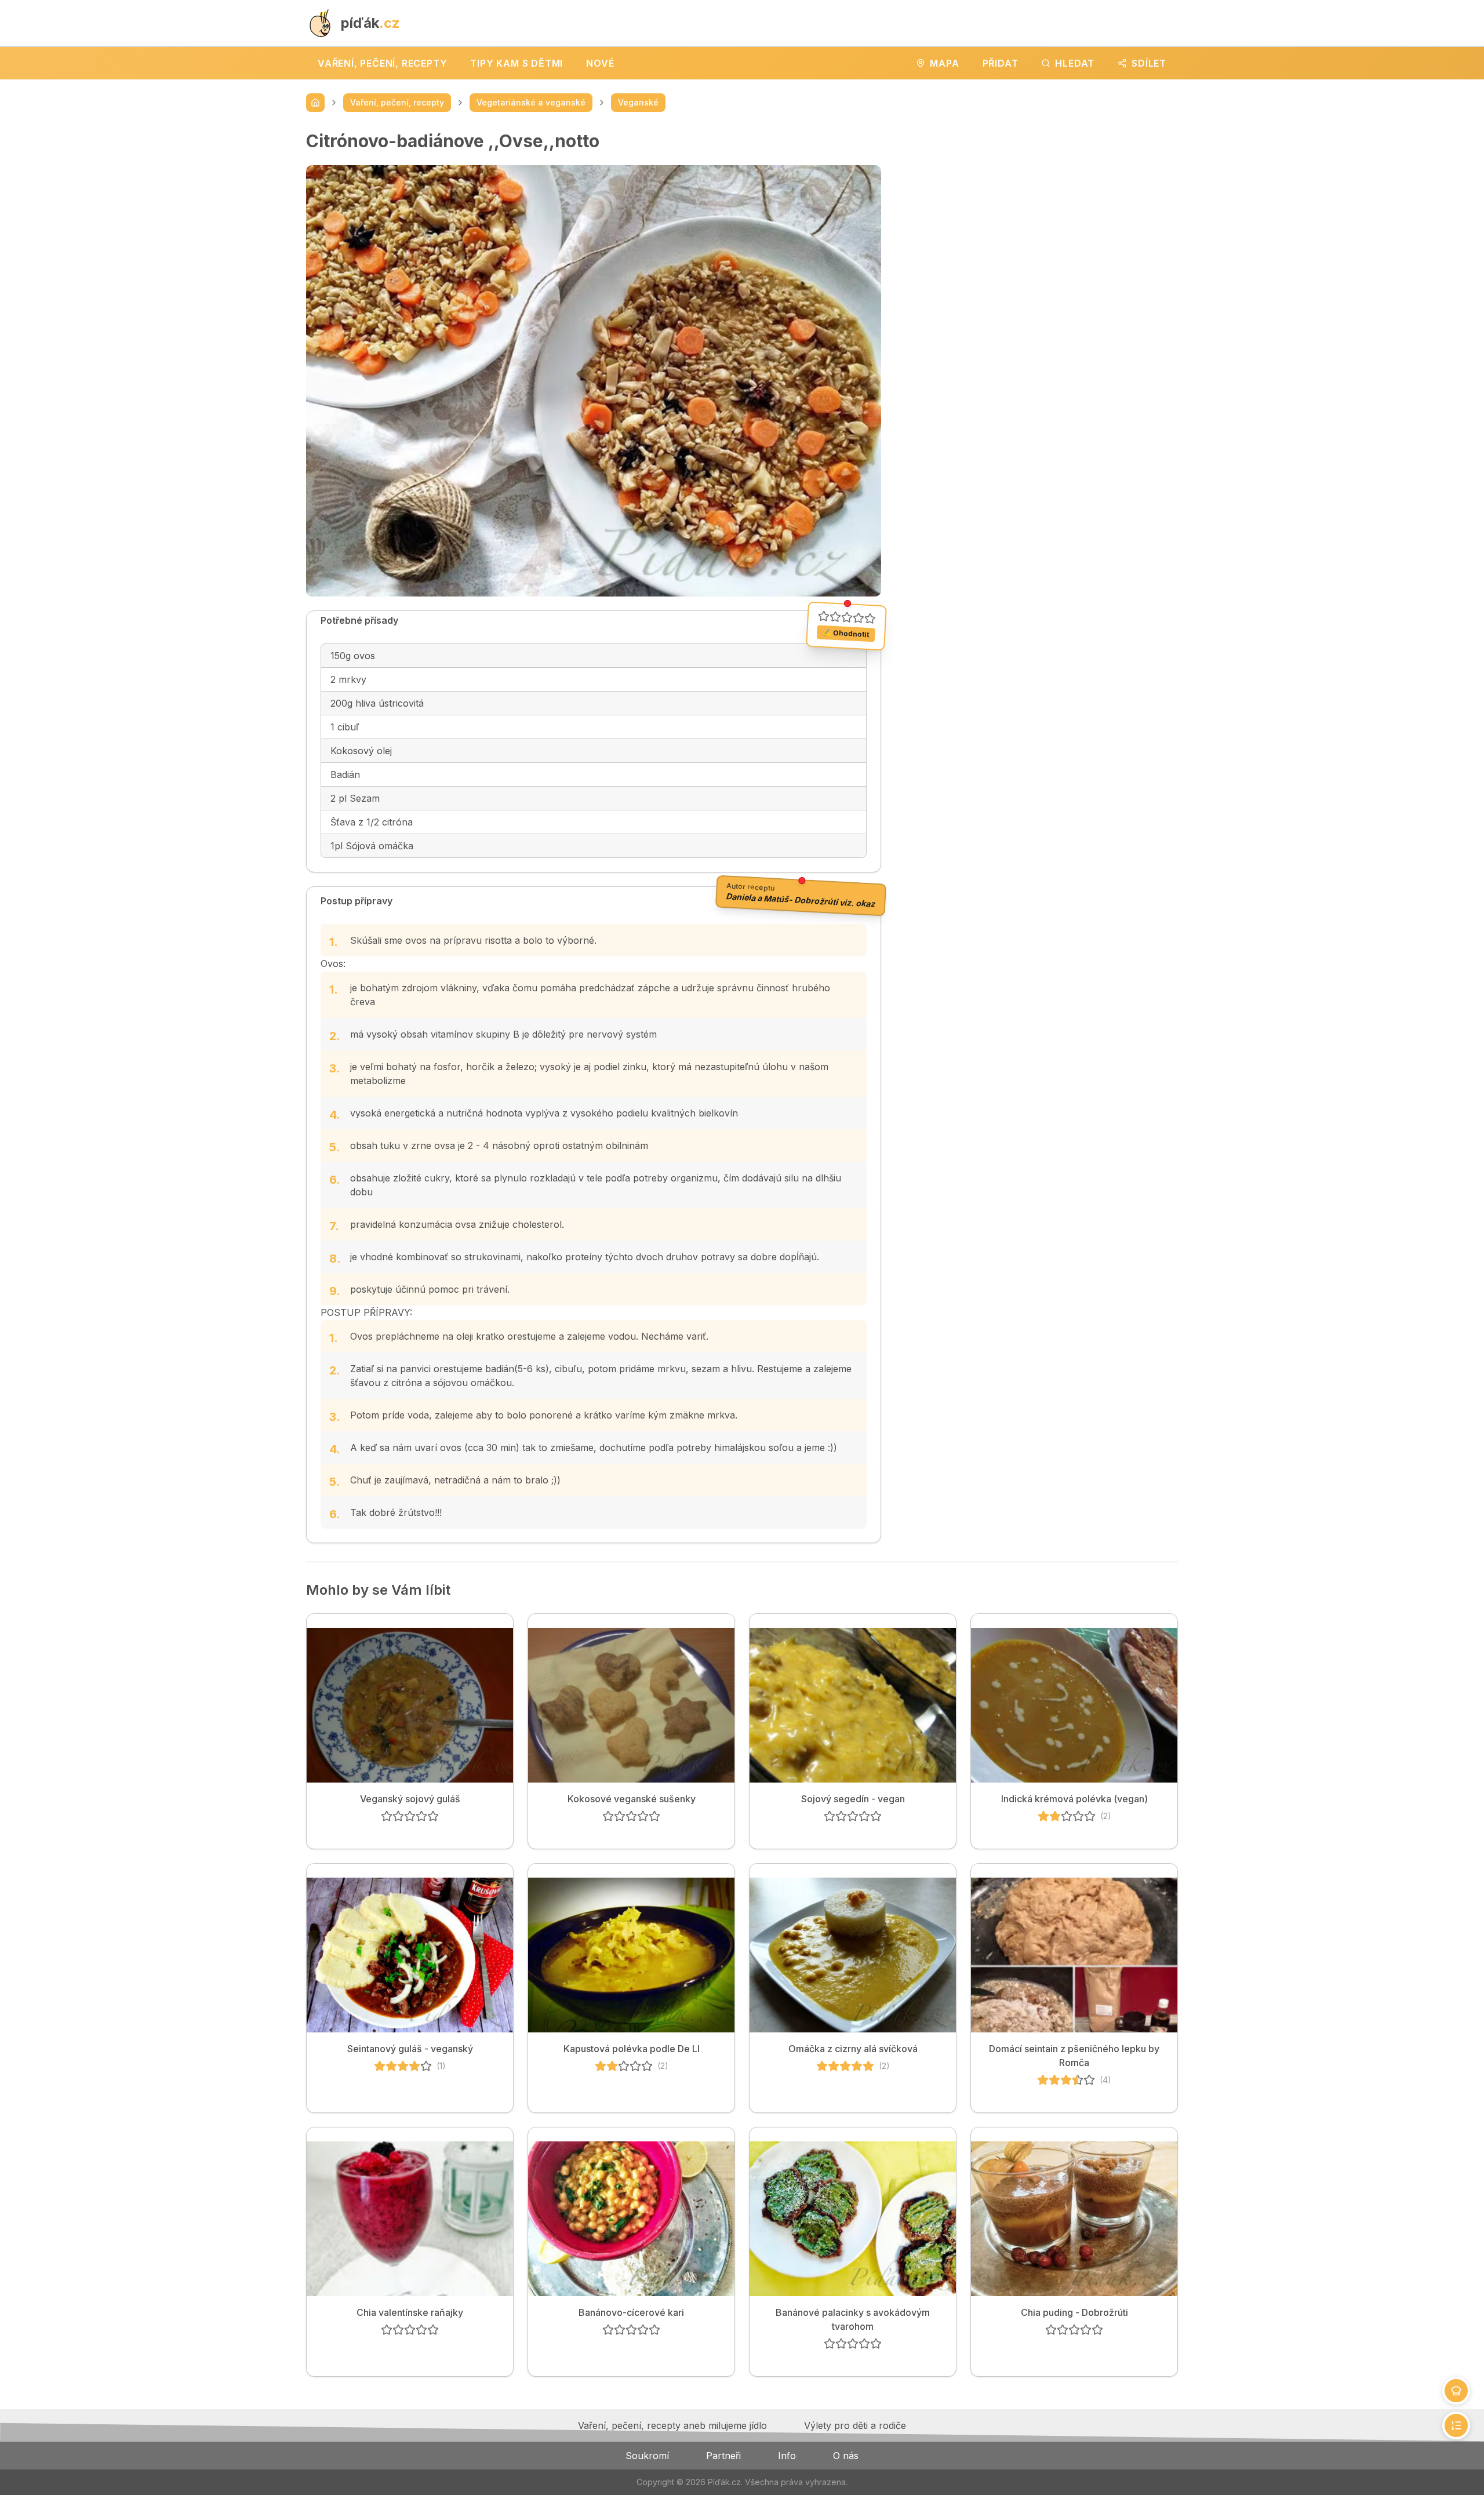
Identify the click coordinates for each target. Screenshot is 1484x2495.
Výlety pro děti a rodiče (855, 2425)
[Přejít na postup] (1456, 2425)
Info (787, 2456)
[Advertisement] (1039, 212)
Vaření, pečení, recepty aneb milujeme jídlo (672, 2425)
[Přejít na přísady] (1456, 2391)
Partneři (723, 2456)
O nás (846, 2456)
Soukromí (647, 2456)
